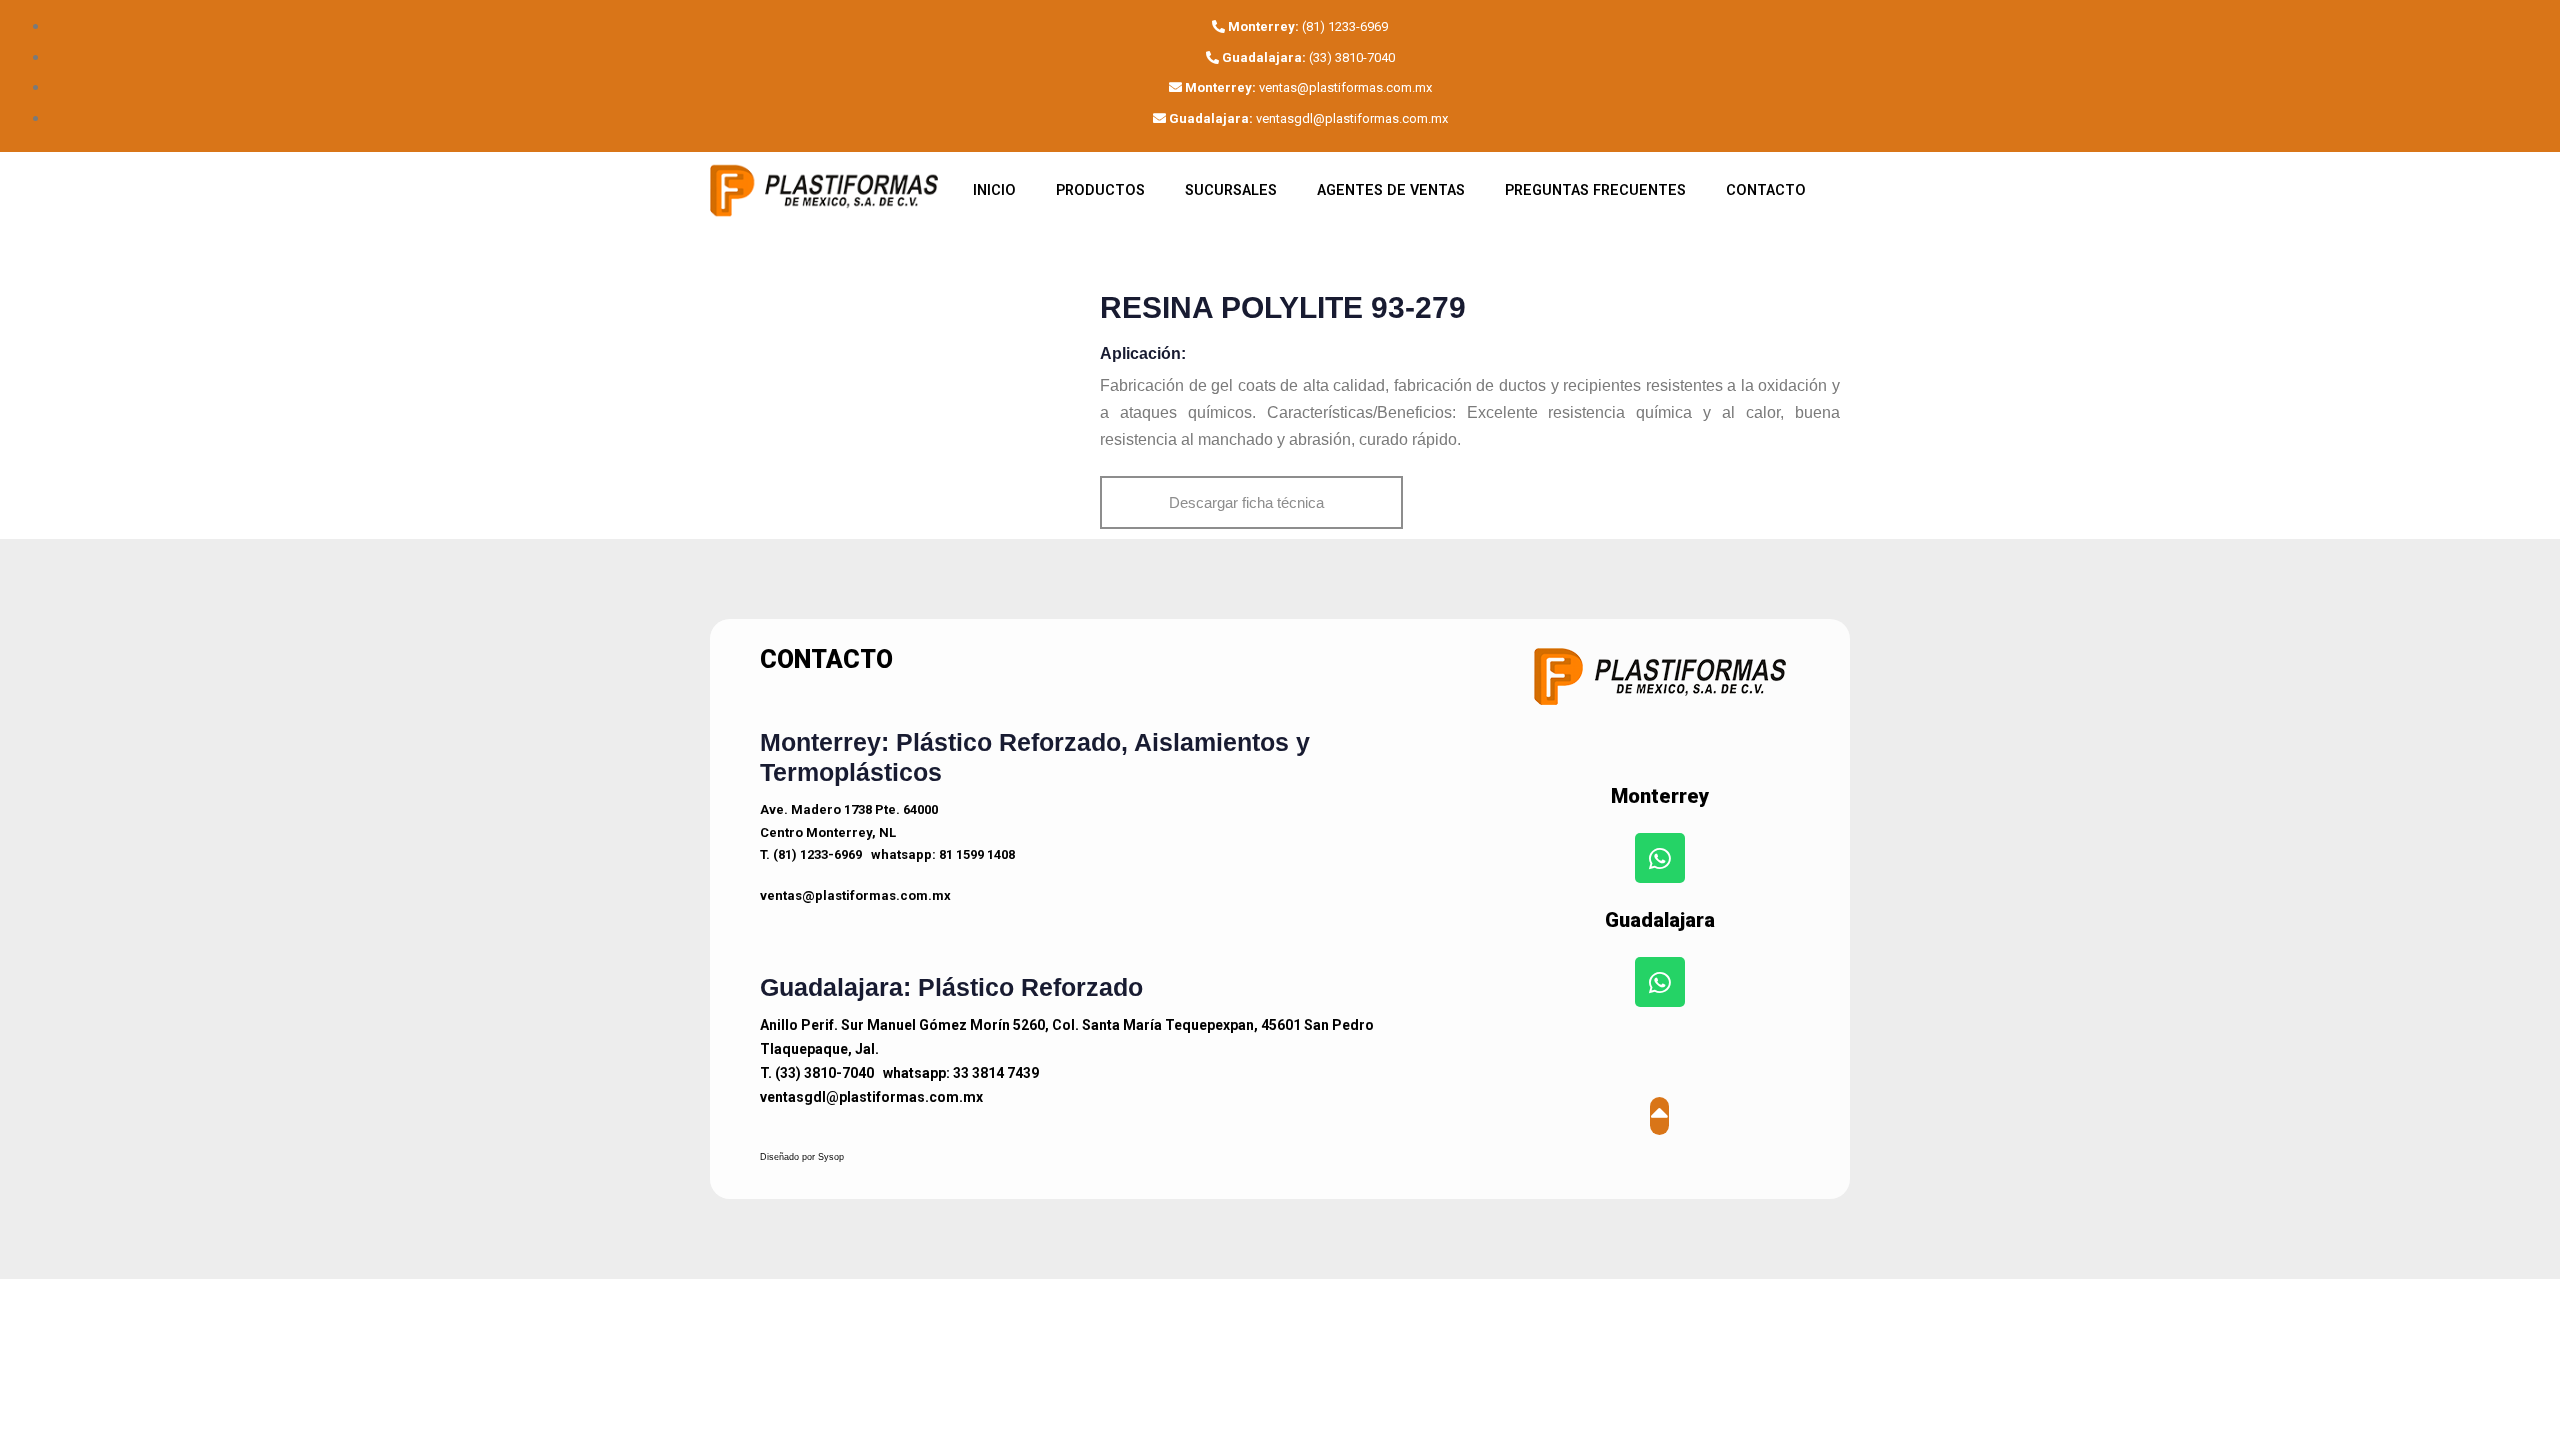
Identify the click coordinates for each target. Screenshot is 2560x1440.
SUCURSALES (1231, 190)
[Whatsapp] (1660, 858)
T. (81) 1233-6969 (811, 854)
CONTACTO (1766, 190)
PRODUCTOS (1100, 190)
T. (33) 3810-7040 (817, 1073)
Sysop (831, 1157)
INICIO (994, 190)
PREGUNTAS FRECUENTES (1595, 190)
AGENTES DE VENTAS (1391, 190)
